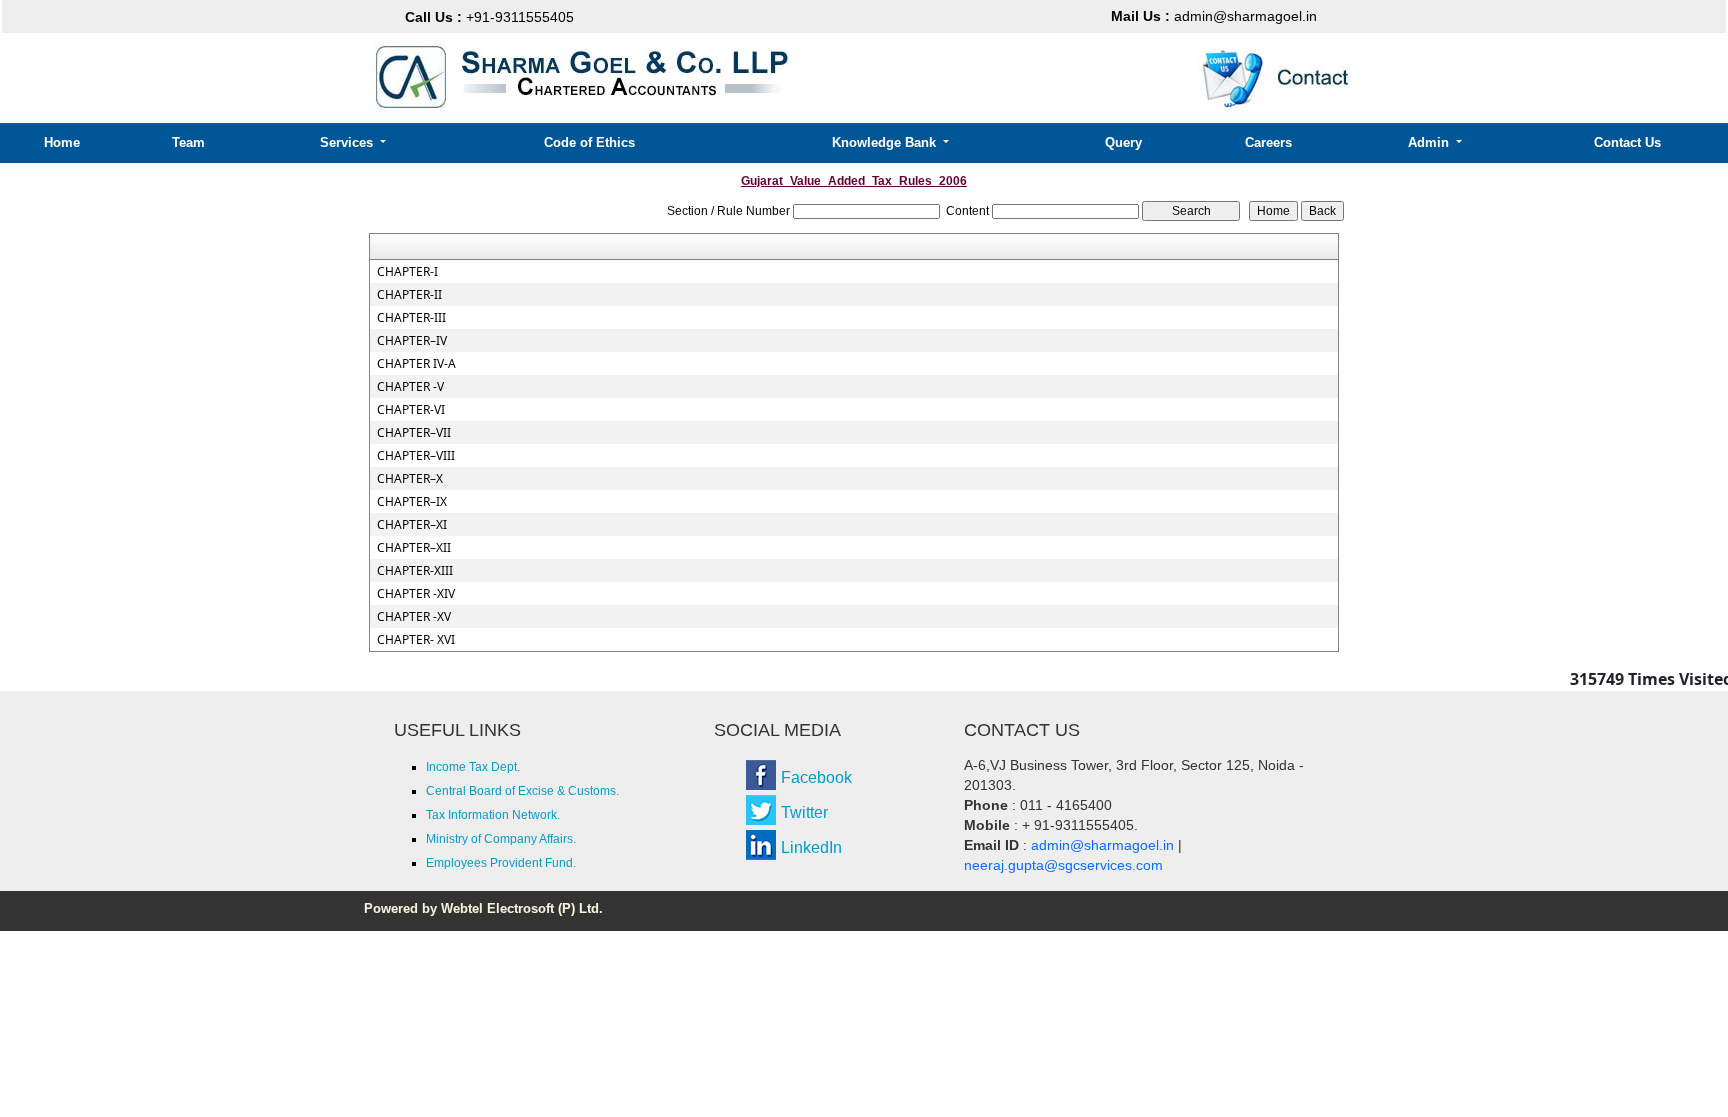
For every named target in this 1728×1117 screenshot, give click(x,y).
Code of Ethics (589, 142)
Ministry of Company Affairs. (501, 839)
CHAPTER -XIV (416, 594)
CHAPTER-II (409, 295)
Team (188, 142)
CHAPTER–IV (412, 341)
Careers (1268, 142)
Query (1123, 142)
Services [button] (348, 142)
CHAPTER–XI (412, 525)
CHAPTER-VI (411, 410)
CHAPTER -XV (414, 617)
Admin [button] (1430, 142)
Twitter (804, 812)
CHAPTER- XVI (416, 640)
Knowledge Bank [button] (886, 142)
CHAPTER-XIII (415, 571)
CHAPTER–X (410, 479)
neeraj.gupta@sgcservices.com (1063, 865)
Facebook (816, 777)
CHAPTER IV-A (416, 364)
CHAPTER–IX (412, 502)
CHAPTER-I (407, 272)
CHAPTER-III (411, 318)
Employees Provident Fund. (501, 863)
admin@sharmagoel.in (1214, 16)
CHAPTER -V (410, 387)
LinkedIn (811, 847)
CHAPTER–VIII (416, 456)
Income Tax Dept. (473, 767)
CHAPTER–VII (414, 433)
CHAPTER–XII (414, 548)
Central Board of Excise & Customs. (522, 791)
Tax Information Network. (493, 815)
